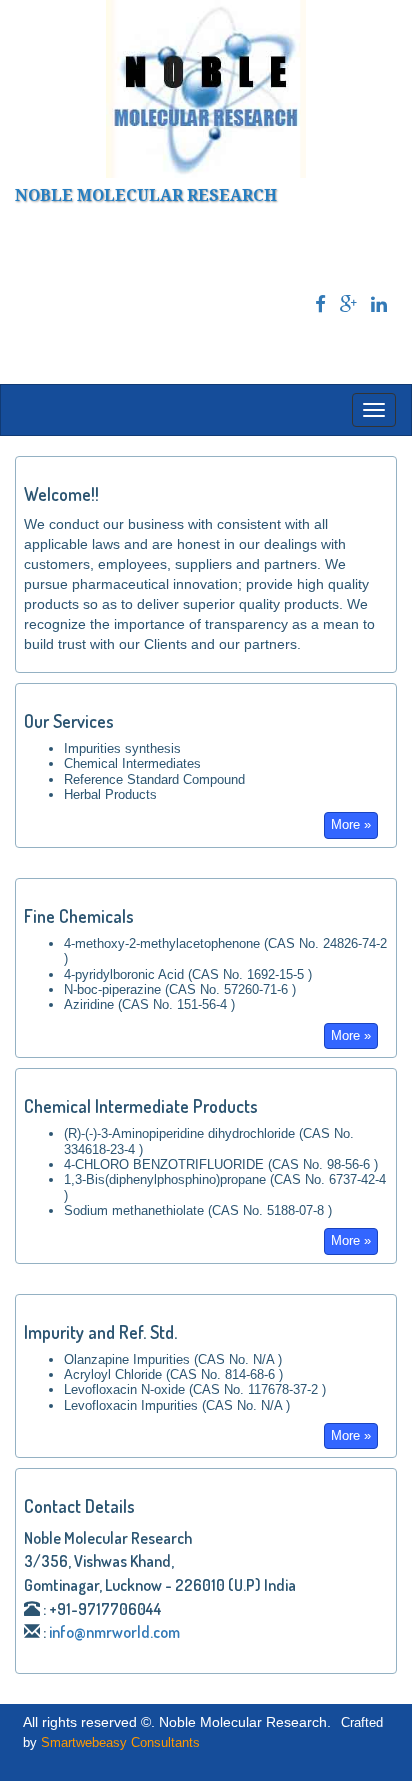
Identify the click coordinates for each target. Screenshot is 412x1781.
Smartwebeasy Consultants (120, 1742)
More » (351, 824)
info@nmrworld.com (114, 1632)
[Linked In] (379, 304)
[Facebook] (320, 304)
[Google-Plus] (348, 304)
